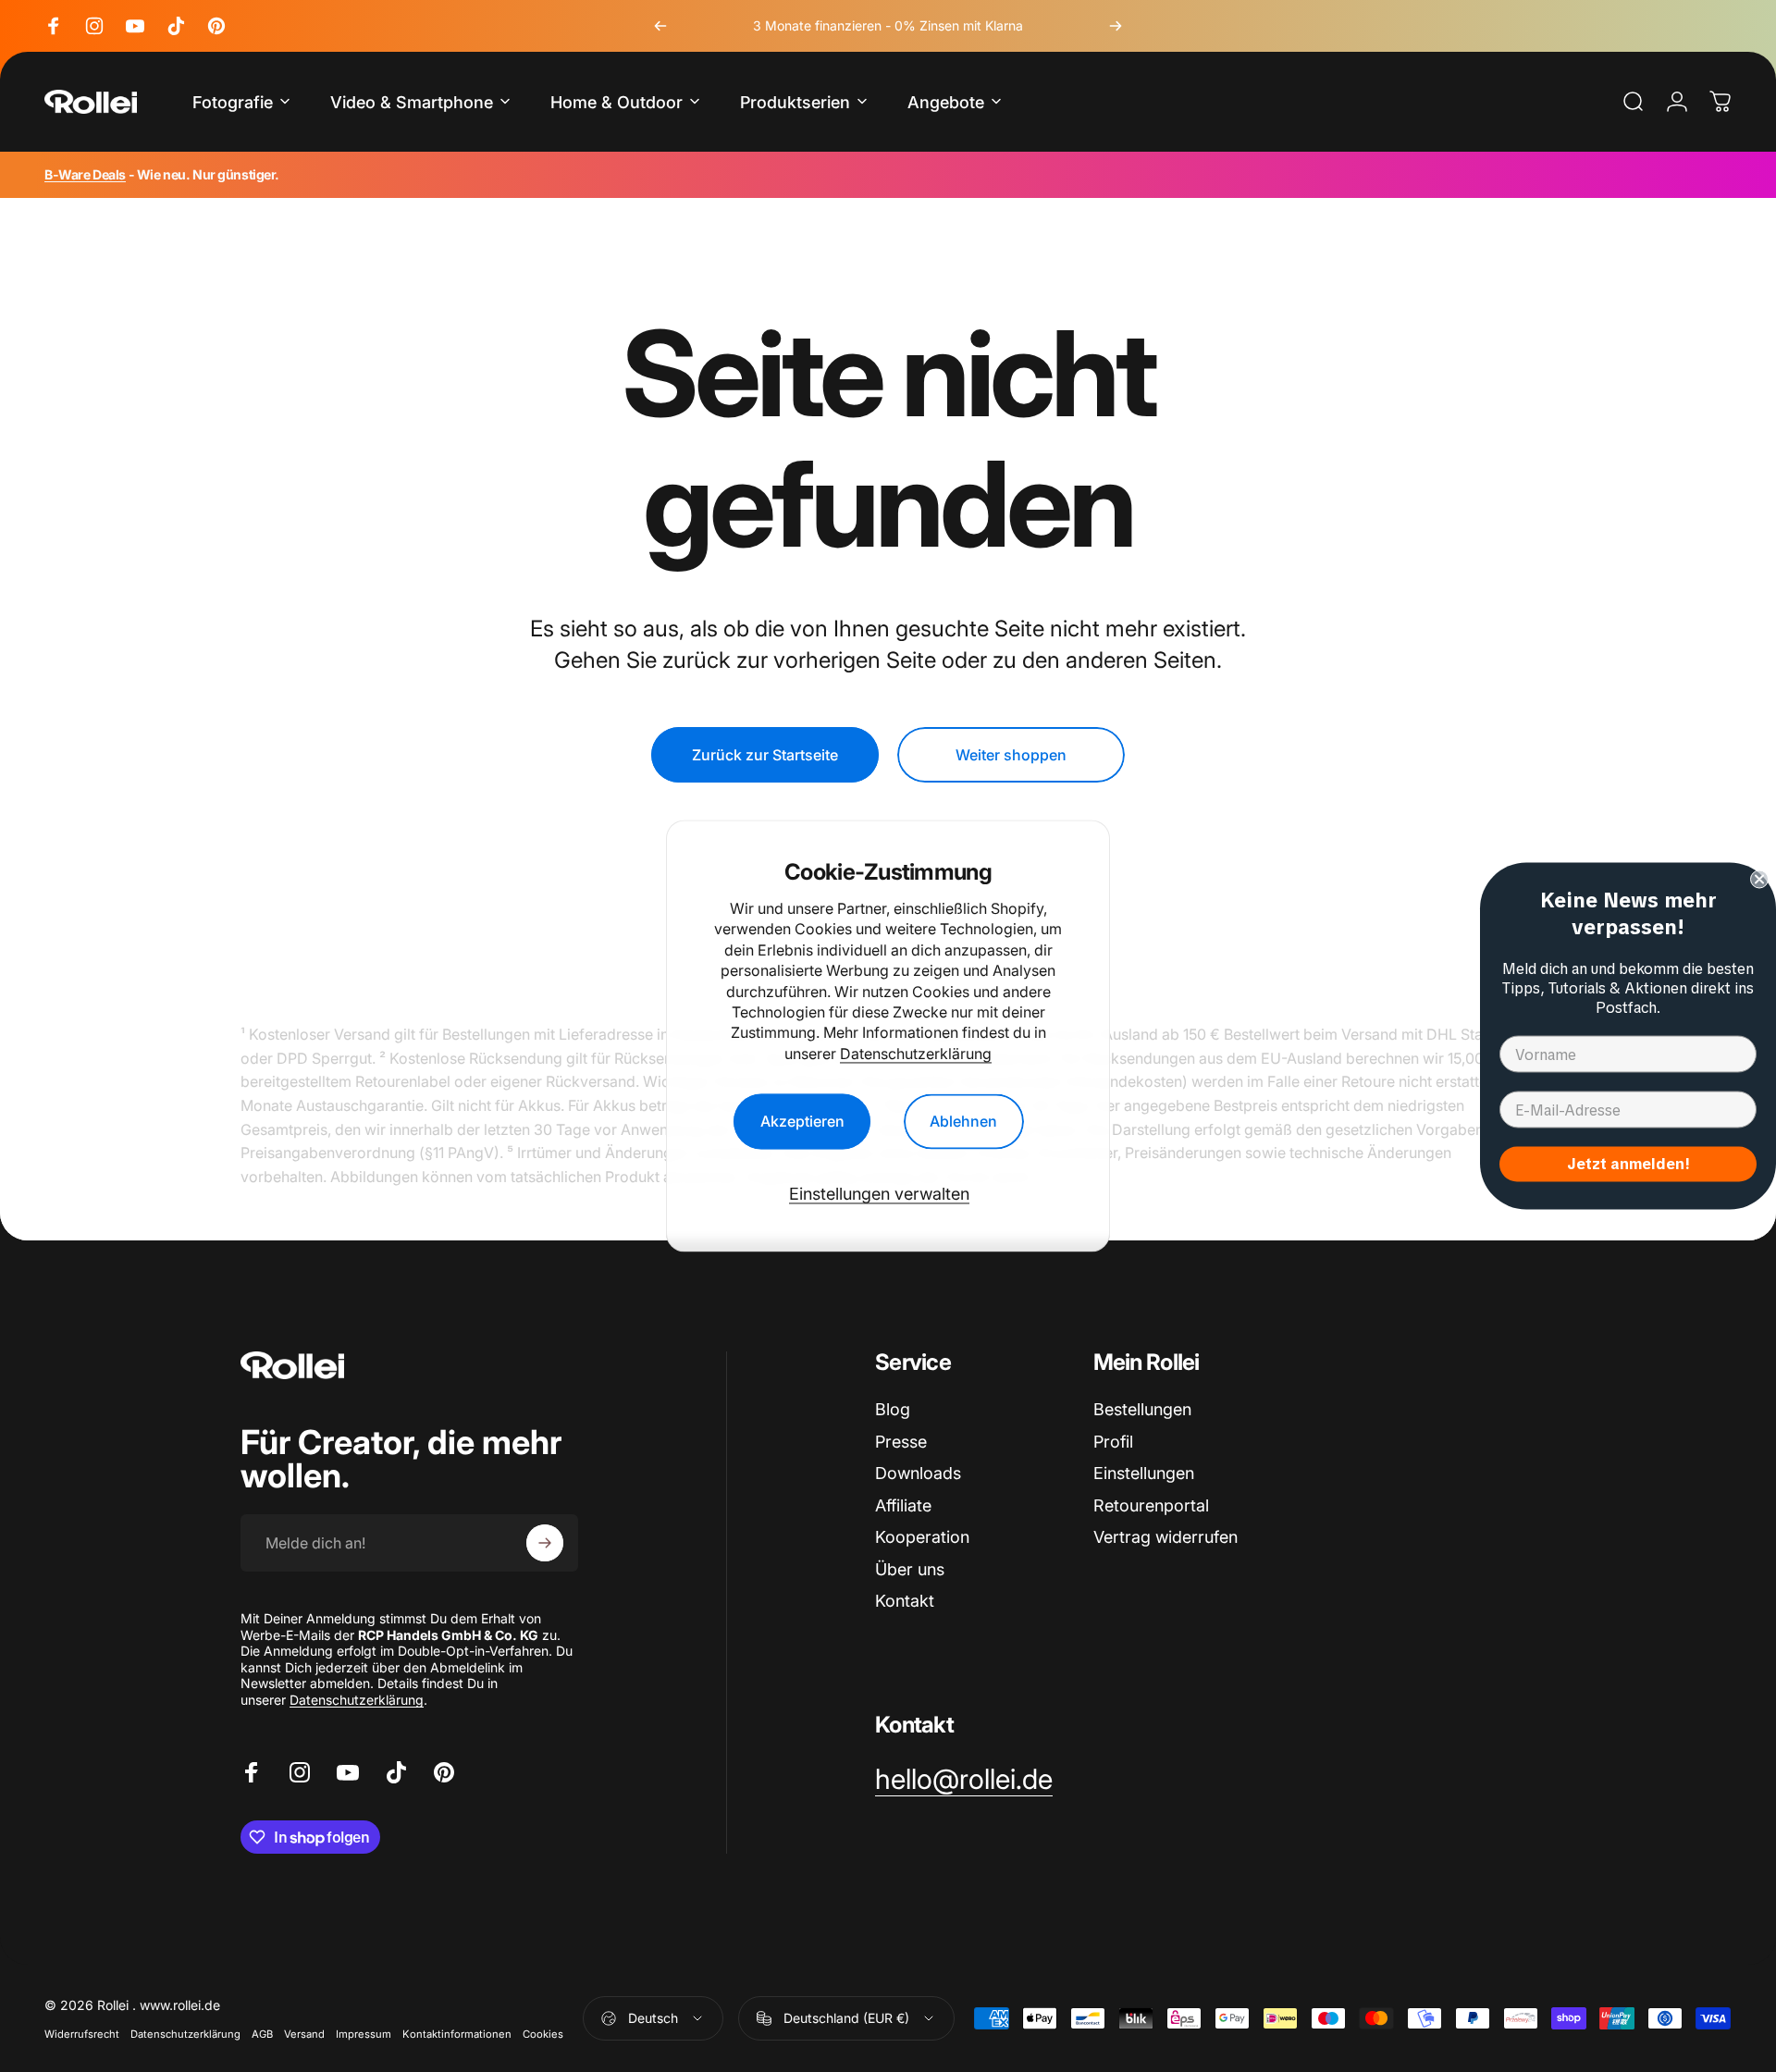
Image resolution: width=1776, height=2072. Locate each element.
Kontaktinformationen (457, 2034)
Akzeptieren (802, 1122)
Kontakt (905, 1601)
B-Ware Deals (85, 174)
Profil (1113, 1442)
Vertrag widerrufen (1165, 1537)
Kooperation (922, 1537)
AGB (262, 2034)
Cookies (543, 2034)
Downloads (918, 1473)
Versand (304, 2034)
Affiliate (903, 1505)
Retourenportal (1151, 1505)
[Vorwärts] (1116, 26)
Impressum (364, 2034)
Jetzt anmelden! (1628, 1164)
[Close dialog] (1759, 880)
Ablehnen (963, 1122)
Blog (893, 1409)
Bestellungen (1142, 1409)
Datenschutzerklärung (916, 1054)
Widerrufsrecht (82, 2034)
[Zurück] (660, 26)
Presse (901, 1442)
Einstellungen (1144, 1473)
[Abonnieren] (545, 1543)
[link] (964, 1780)
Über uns (910, 1569)
